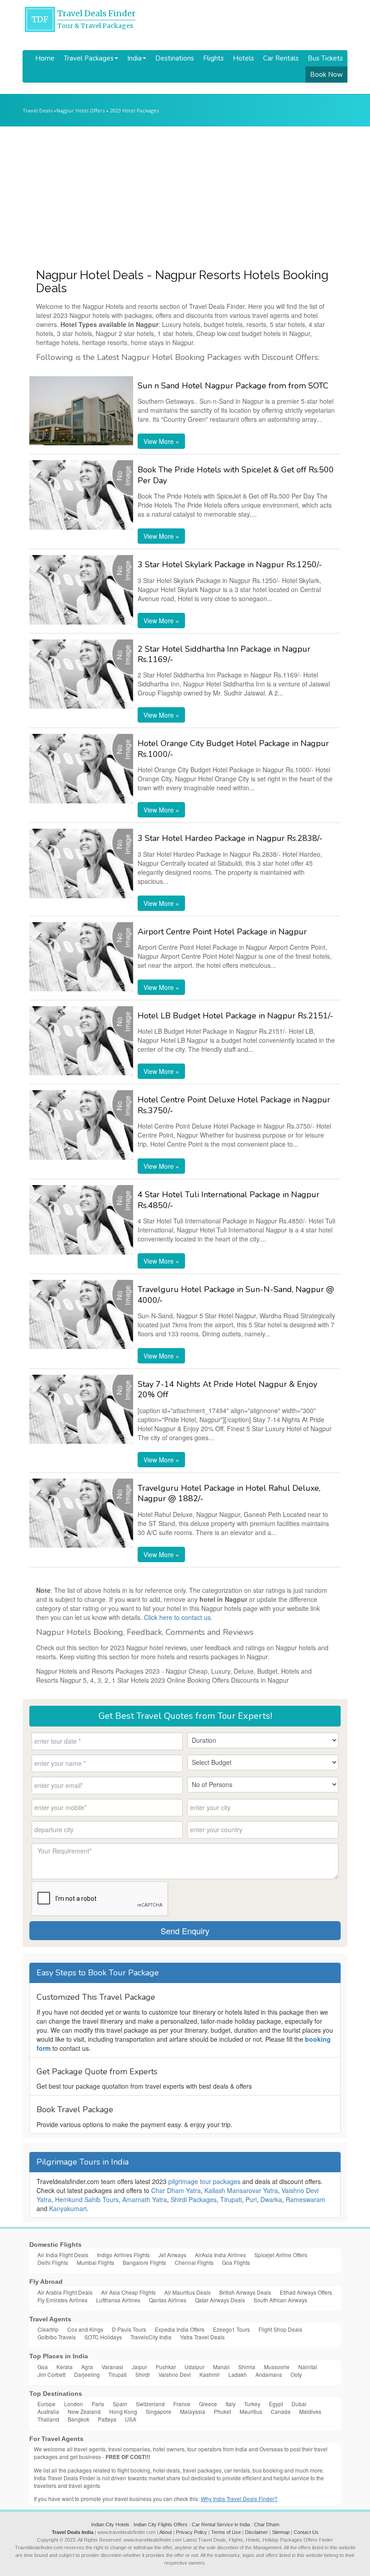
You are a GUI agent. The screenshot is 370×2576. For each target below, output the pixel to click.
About (166, 2532)
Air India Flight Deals (63, 2255)
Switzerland (150, 2404)
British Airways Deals (245, 2292)
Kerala (65, 2367)
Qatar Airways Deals (220, 2300)
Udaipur (194, 2367)
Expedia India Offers (180, 2329)
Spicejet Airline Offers (281, 2255)
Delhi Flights (53, 2262)
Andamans (269, 2374)
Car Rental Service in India (221, 2525)
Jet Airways (172, 2255)
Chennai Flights (194, 2262)
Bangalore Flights (144, 2262)
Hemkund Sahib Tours (87, 2199)
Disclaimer (257, 2532)
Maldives (310, 2411)
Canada (281, 2411)
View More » (161, 441)
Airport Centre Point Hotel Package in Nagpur (222, 932)
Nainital (308, 2367)
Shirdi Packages (194, 2199)
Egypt (276, 2404)
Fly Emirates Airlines (62, 2300)
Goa (43, 2367)
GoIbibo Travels (57, 2337)
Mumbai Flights (95, 2262)
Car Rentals (281, 58)
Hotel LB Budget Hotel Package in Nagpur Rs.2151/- (236, 1016)
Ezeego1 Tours (231, 2329)
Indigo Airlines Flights (123, 2255)
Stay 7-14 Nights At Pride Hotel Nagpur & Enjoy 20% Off (227, 1389)
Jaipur (139, 2367)
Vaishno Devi (175, 2374)
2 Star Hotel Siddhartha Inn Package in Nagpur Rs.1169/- (224, 654)
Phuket (222, 2411)
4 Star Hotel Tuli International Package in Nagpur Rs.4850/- (229, 1200)
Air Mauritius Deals (187, 2292)
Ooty (296, 2374)
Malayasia (193, 2411)
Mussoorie (277, 2367)
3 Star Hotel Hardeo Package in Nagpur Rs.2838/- (230, 838)
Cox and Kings (85, 2329)
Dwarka (271, 2199)
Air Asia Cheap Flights (128, 2292)
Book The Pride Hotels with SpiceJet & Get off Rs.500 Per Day (236, 475)
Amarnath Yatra (145, 2199)
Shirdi (143, 2374)
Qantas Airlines (168, 2300)
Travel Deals (37, 110)
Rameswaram (305, 2199)
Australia (48, 2411)
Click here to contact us (177, 1617)
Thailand (48, 2419)
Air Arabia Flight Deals (65, 2292)
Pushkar (166, 2367)
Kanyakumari (68, 2208)
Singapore (159, 2411)
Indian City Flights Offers (161, 2525)
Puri (251, 2199)
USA (131, 2419)
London (74, 2404)
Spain (120, 2404)
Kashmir (210, 2374)
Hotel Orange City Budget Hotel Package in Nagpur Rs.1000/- (233, 749)
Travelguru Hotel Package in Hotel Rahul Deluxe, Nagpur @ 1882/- (229, 1493)
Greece (208, 2404)
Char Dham (267, 2525)
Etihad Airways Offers (306, 2292)
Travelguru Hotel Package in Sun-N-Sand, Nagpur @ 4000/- (236, 1295)
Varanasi (112, 2367)
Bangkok (79, 2419)
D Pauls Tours (129, 2329)
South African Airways (280, 2300)
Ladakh (238, 2374)
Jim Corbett (51, 2374)
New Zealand (84, 2411)
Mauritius (251, 2411)
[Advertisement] (185, 194)
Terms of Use (226, 2532)
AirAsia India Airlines (220, 2255)
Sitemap (281, 2532)
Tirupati (231, 2199)
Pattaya (107, 2419)
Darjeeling (87, 2374)
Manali (221, 2367)
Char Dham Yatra (176, 2190)
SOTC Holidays (103, 2337)
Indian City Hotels (110, 2525)
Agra (87, 2367)
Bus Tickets (325, 58)
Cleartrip (48, 2329)
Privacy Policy (192, 2532)
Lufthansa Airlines (118, 2300)
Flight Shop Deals (280, 2329)
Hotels (243, 58)
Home (45, 58)
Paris (98, 2404)
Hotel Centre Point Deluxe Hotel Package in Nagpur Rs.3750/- (234, 1105)
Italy (231, 2404)
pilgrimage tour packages (204, 2181)
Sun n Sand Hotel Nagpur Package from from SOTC (233, 386)
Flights (213, 58)
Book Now (326, 75)
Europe (46, 2404)
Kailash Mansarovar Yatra (241, 2190)
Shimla (247, 2367)
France (182, 2404)
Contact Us (306, 2532)
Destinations (175, 58)
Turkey (252, 2404)
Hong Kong (123, 2411)
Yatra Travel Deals (202, 2337)
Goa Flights (236, 2262)
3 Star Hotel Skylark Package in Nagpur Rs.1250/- (230, 565)
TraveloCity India (151, 2337)
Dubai (299, 2404)
